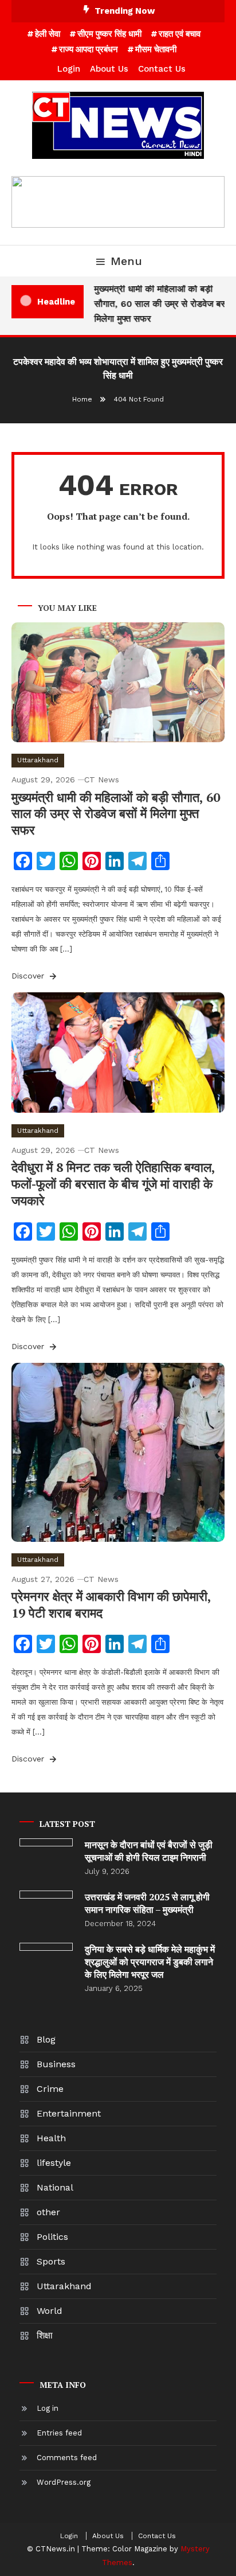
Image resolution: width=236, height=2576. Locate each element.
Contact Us (162, 69)
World (50, 2311)
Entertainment (69, 2113)
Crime (50, 2089)
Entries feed (59, 2433)
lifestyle (54, 2163)
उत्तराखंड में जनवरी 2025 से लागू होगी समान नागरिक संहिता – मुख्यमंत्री (147, 1903)
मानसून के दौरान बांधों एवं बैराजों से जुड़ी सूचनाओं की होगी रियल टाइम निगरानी (149, 1851)
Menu (126, 261)
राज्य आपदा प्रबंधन (88, 49)
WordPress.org (64, 2482)
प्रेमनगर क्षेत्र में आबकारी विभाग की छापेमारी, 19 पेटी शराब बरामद (111, 1604)
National (55, 2187)
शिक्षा (45, 2335)
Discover (29, 976)
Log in (48, 2408)
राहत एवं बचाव (180, 34)
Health (51, 2138)
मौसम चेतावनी (156, 49)
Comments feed (67, 2458)
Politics (52, 2237)
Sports (51, 2261)
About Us (109, 69)
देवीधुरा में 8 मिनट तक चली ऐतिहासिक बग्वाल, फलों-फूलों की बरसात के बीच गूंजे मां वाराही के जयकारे (113, 1183)
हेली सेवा (48, 34)
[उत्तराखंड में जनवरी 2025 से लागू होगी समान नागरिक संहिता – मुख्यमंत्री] (46, 1895)
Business (56, 2064)
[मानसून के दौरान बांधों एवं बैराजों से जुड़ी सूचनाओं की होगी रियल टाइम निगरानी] (46, 1842)
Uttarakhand (38, 760)
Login (69, 69)
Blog (46, 2039)
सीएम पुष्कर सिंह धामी (109, 34)
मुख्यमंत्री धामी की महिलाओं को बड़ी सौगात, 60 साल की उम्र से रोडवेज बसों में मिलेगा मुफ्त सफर (163, 304)
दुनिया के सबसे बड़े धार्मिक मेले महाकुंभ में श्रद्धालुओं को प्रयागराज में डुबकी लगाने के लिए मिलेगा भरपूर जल (150, 1962)
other (48, 2212)
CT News (102, 780)
